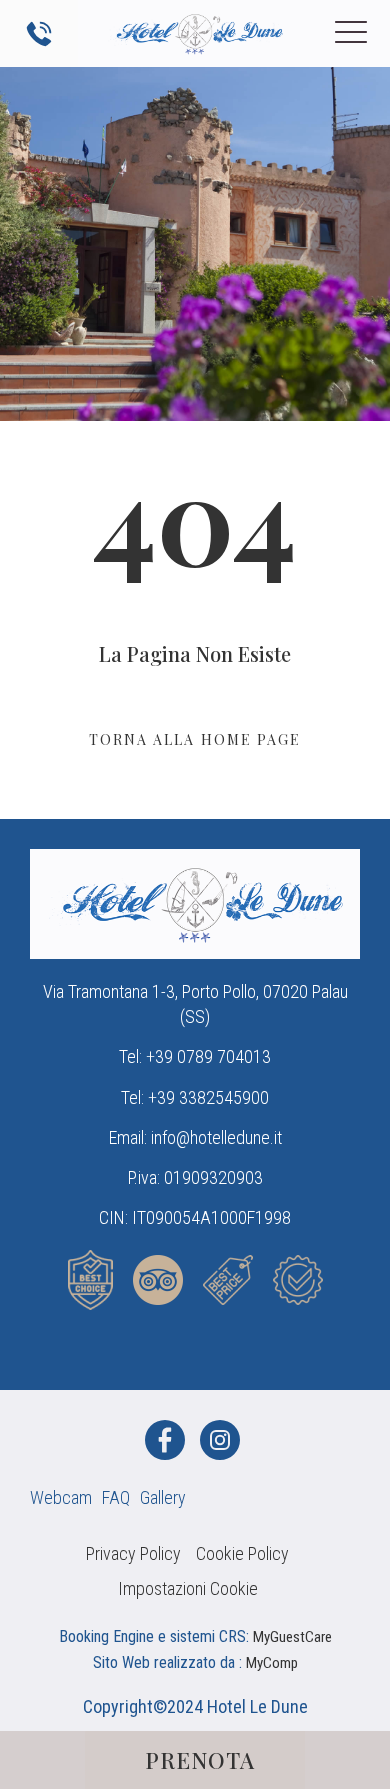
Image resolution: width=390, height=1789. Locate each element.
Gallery (163, 1497)
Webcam (61, 1497)
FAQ (116, 1497)
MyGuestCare (292, 1637)
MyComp (272, 1663)
